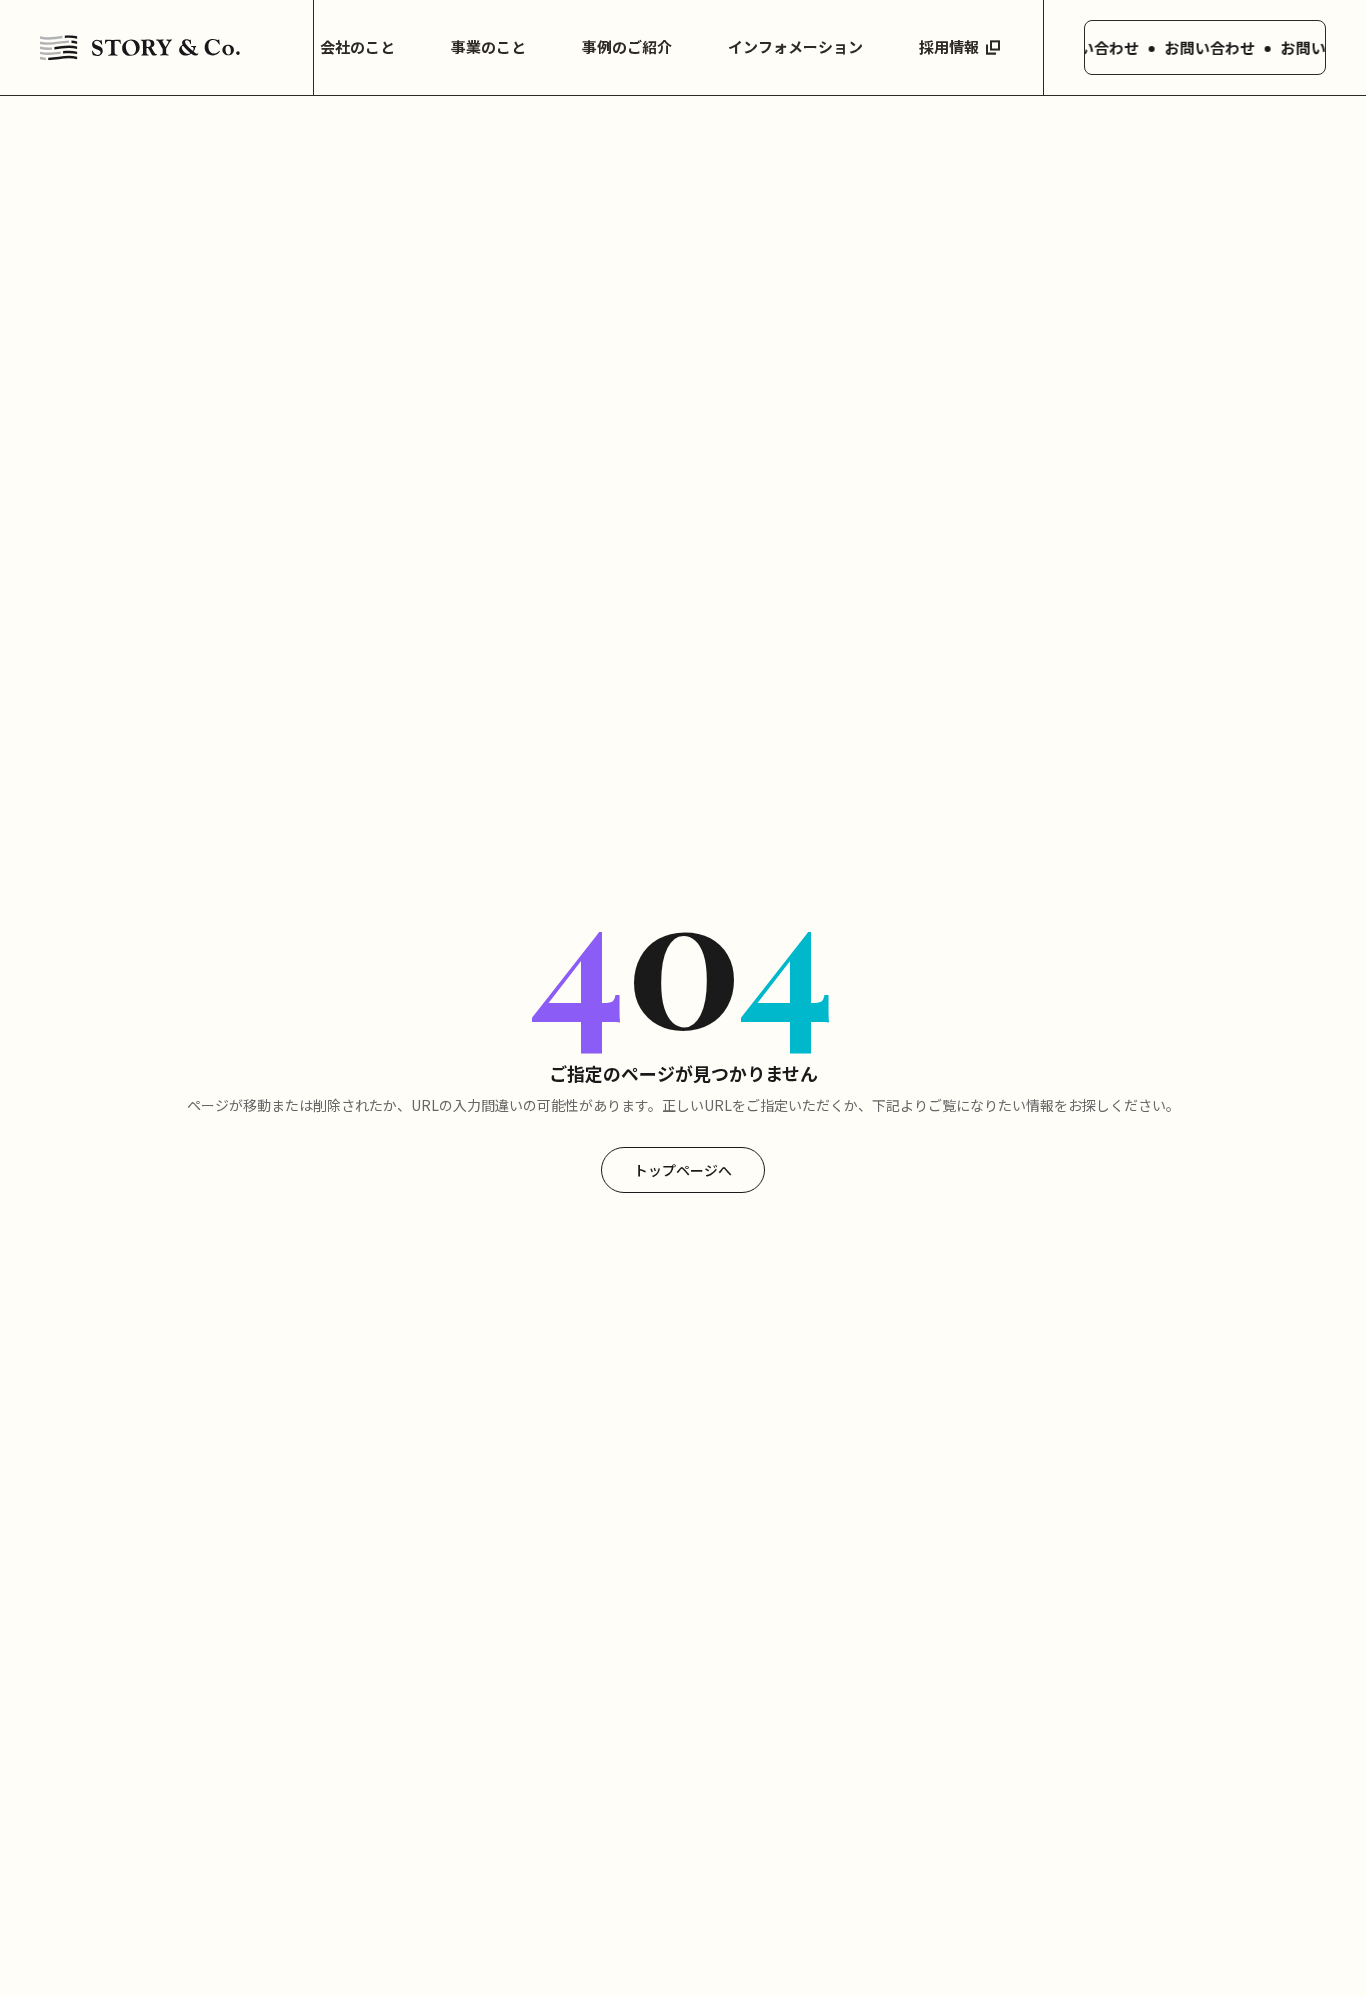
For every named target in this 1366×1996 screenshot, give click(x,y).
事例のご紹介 (627, 46)
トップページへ (683, 1170)
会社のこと (357, 46)
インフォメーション (795, 46)
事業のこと (488, 46)
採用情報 (949, 46)
